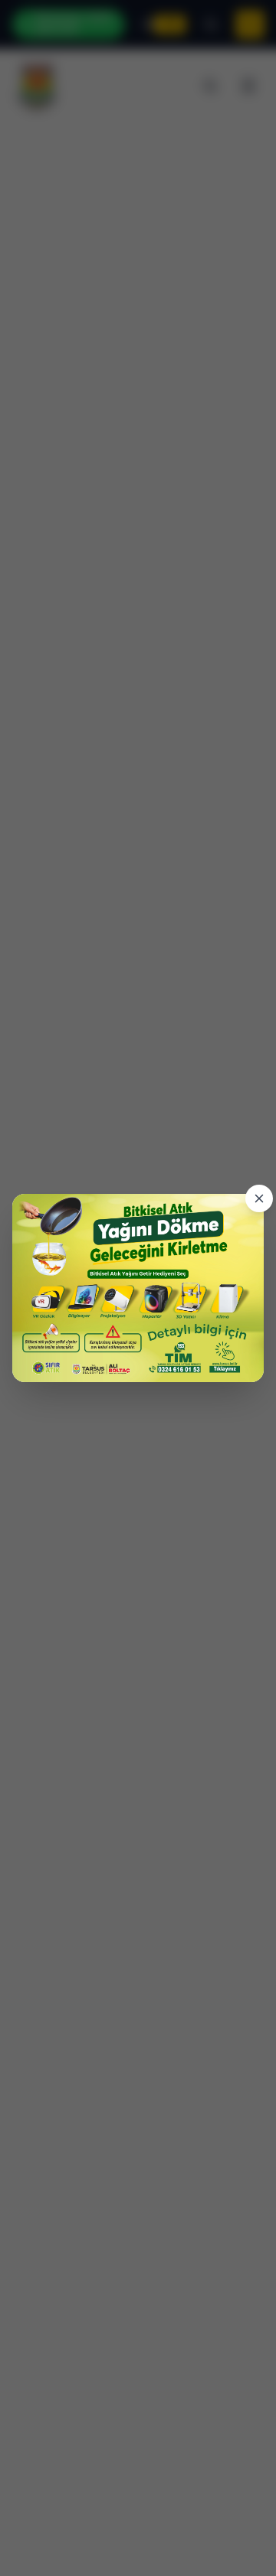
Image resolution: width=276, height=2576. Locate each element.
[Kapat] (259, 1198)
